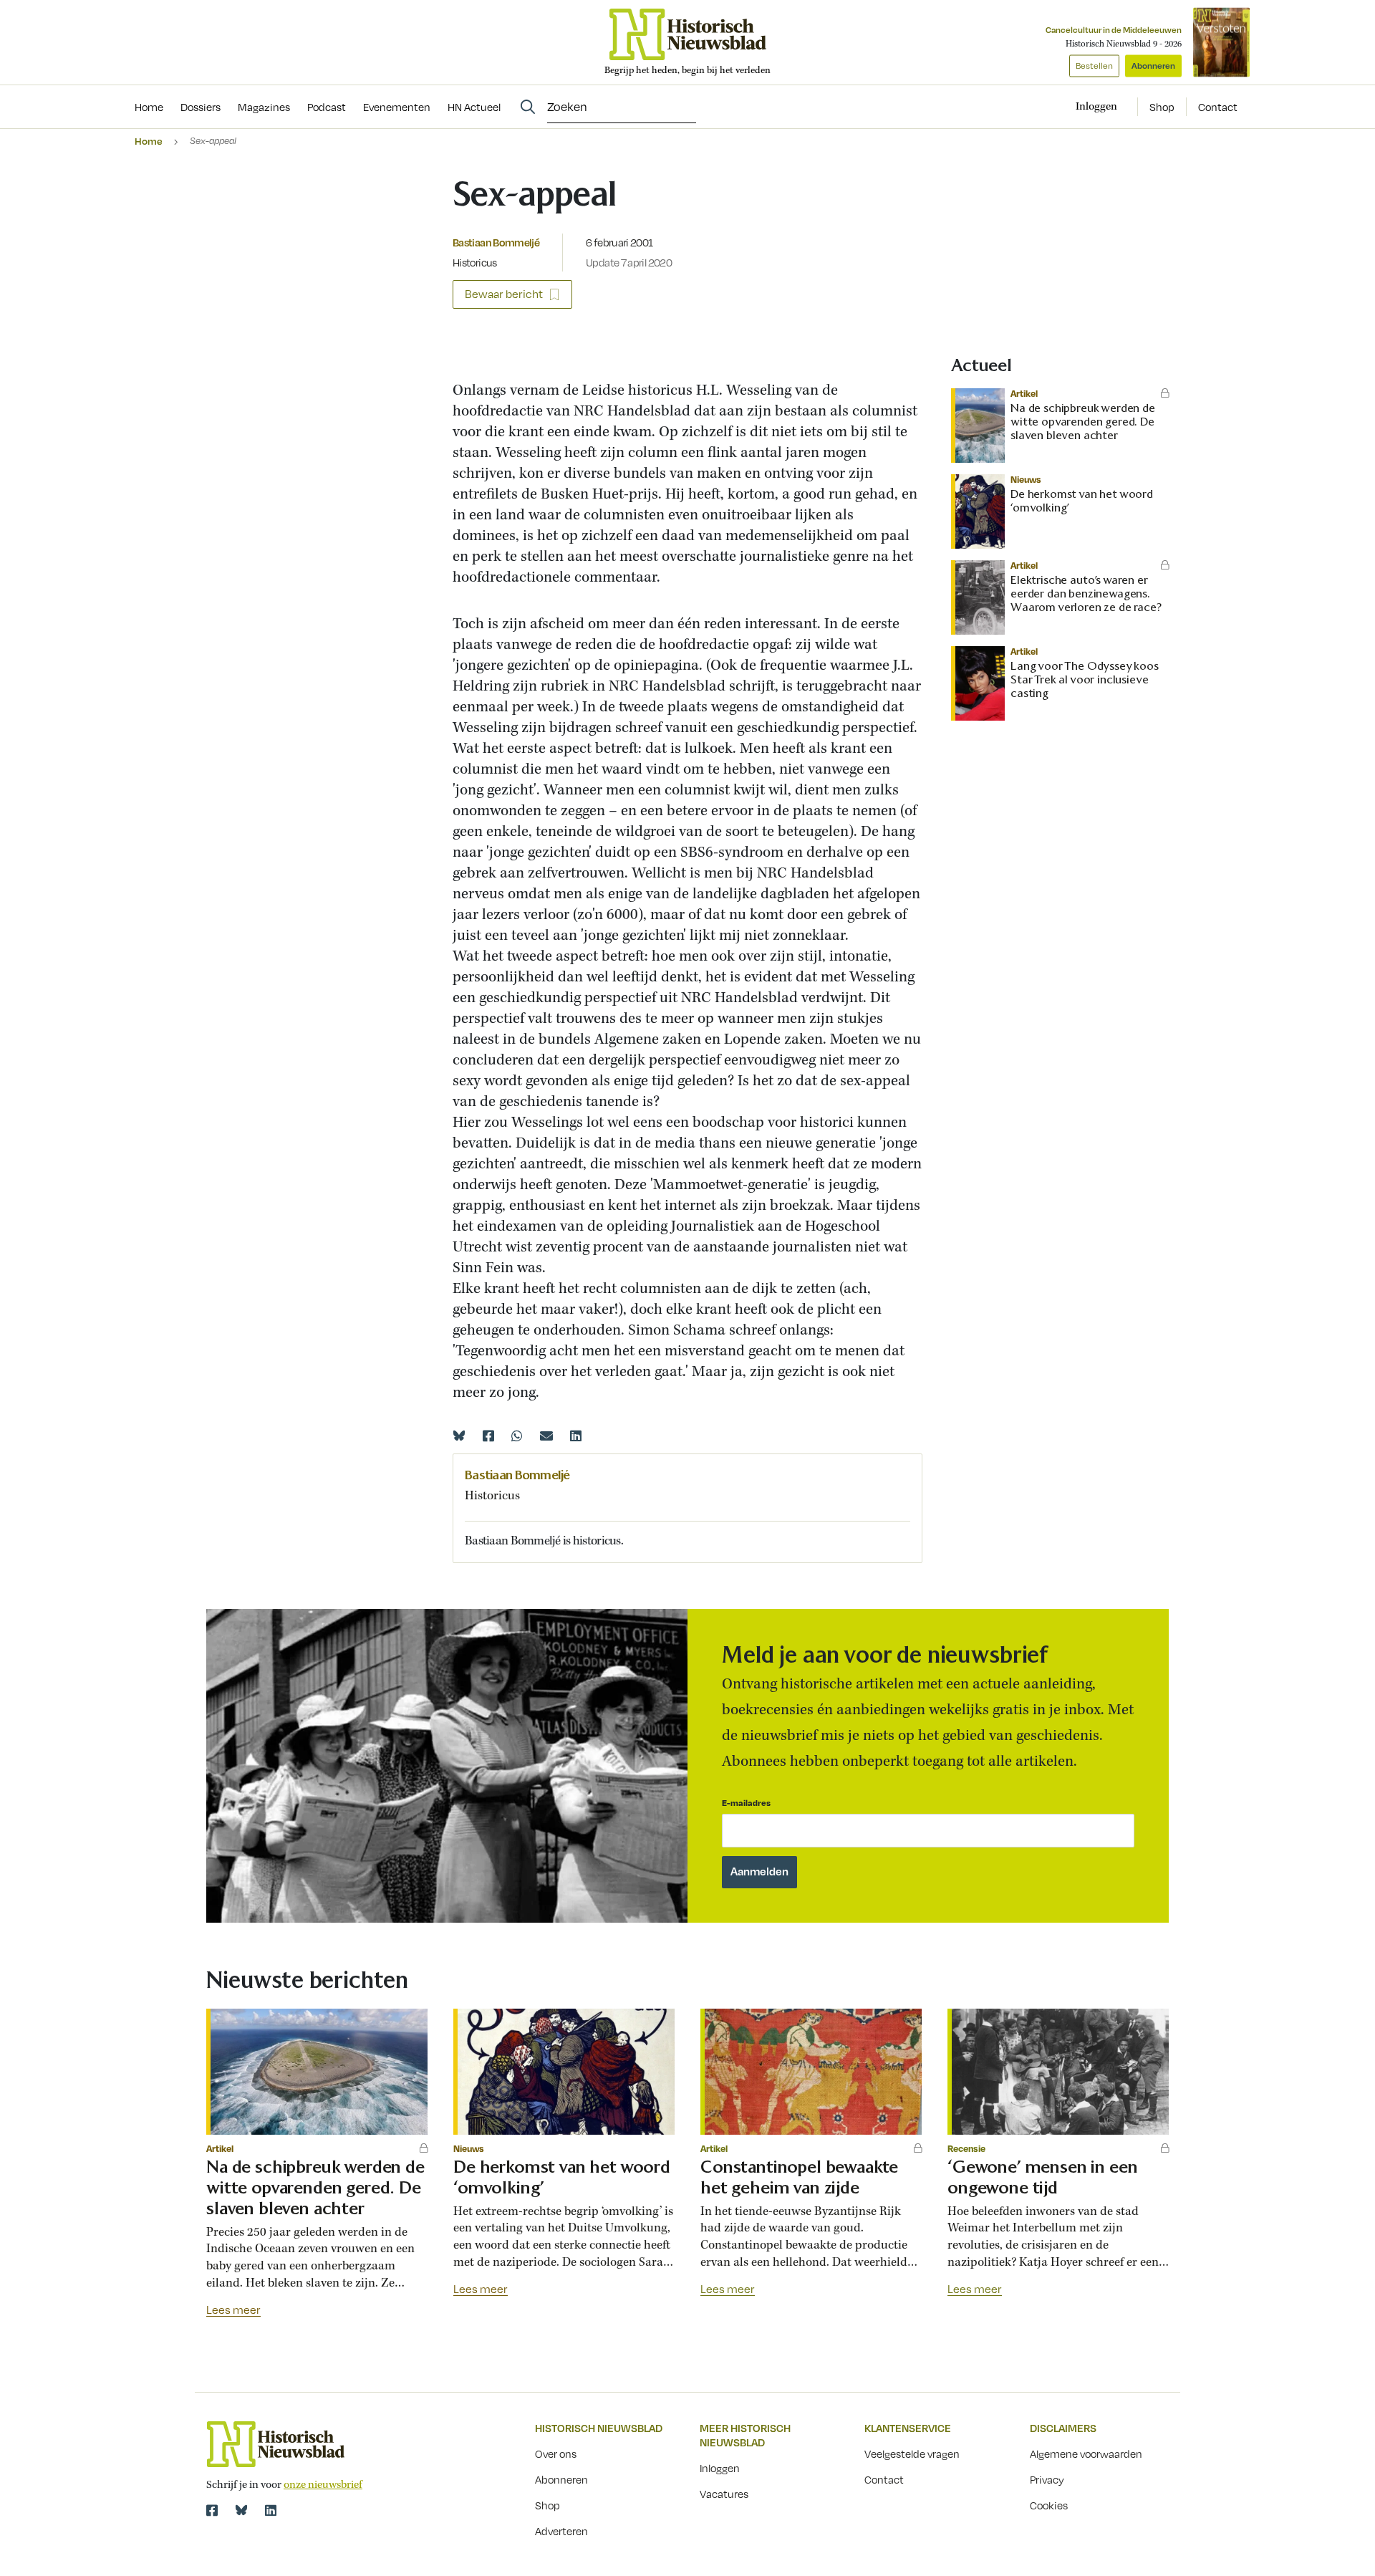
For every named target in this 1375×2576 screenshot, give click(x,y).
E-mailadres (746, 1803)
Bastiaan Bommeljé (496, 242)
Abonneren (1153, 66)
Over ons (556, 2454)
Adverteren (561, 2531)
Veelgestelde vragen (912, 2454)
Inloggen (720, 2468)
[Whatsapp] (517, 1436)
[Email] (546, 1436)
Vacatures (724, 2494)
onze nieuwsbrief (323, 2485)
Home (149, 141)
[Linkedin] (576, 1436)
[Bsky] (241, 2510)
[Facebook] (488, 1436)
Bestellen (1094, 66)
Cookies (1049, 2505)
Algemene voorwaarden (1086, 2454)
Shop (1162, 107)
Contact (1218, 107)
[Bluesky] (459, 1436)
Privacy (1047, 2479)
